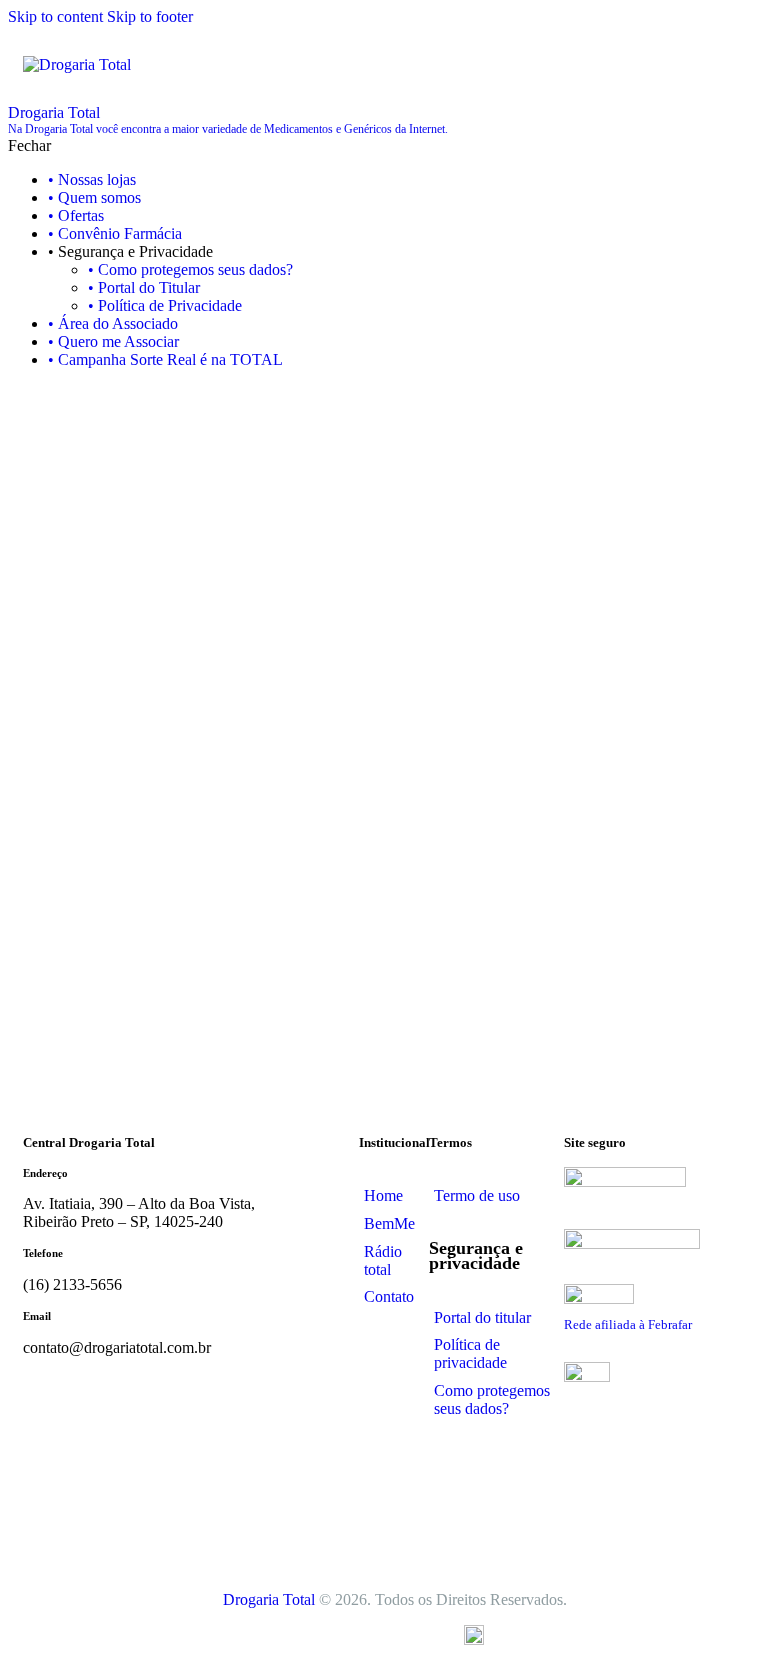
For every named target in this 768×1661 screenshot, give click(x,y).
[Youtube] (509, 1530)
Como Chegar (384, 780)
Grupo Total (395, 1633)
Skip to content (55, 16)
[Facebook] (454, 1480)
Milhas (408, 744)
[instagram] (41, 393)
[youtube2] (59, 393)
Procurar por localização (115, 549)
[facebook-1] (19, 393)
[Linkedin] (454, 1530)
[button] (732, 63)
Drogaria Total (269, 1599)
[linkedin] (76, 393)
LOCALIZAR (527, 917)
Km (354, 744)
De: (338, 584)
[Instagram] (509, 1480)
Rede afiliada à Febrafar (628, 1324)
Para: (343, 664)
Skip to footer (150, 16)
